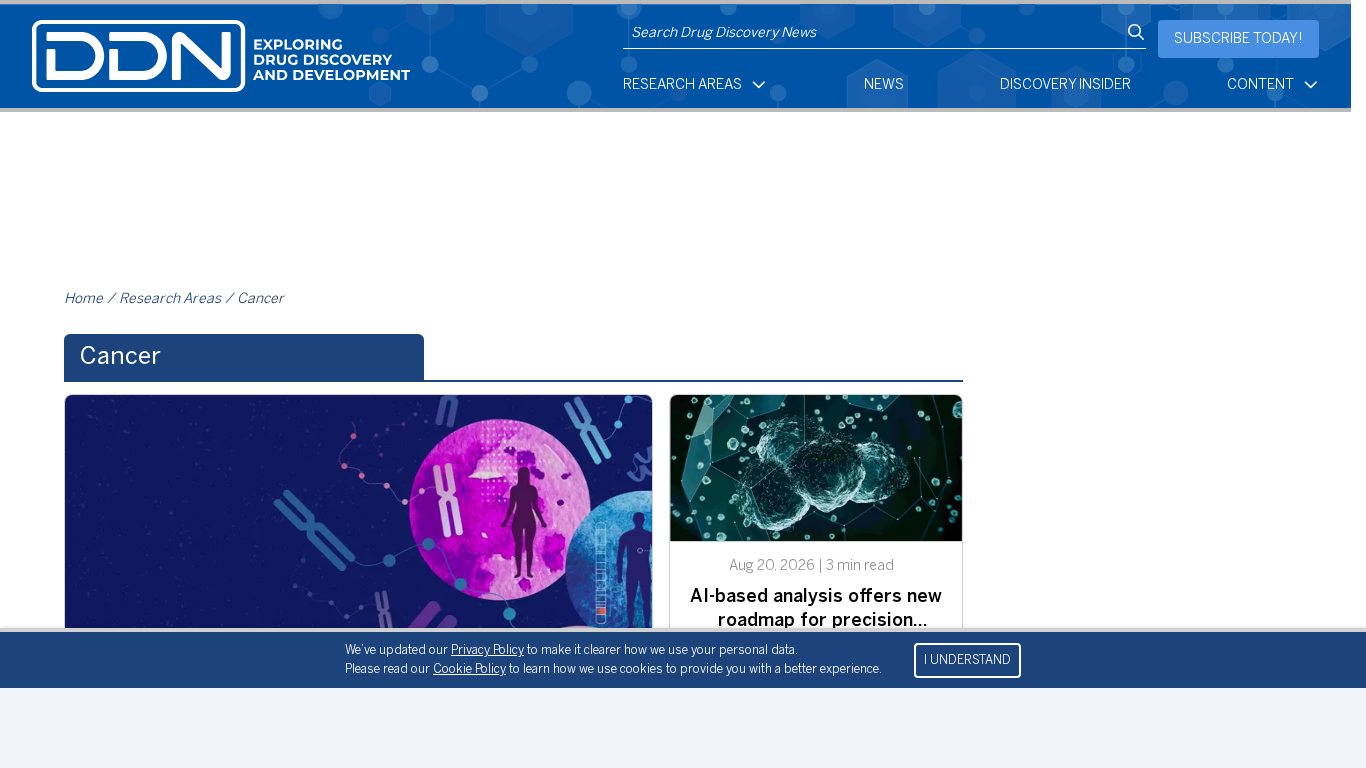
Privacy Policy (487, 650)
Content (1260, 85)
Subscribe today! (1238, 39)
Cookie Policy (469, 669)
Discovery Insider (1065, 85)
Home (83, 299)
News (884, 85)
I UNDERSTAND (967, 660)
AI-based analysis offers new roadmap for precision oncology (816, 621)
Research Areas (682, 85)
